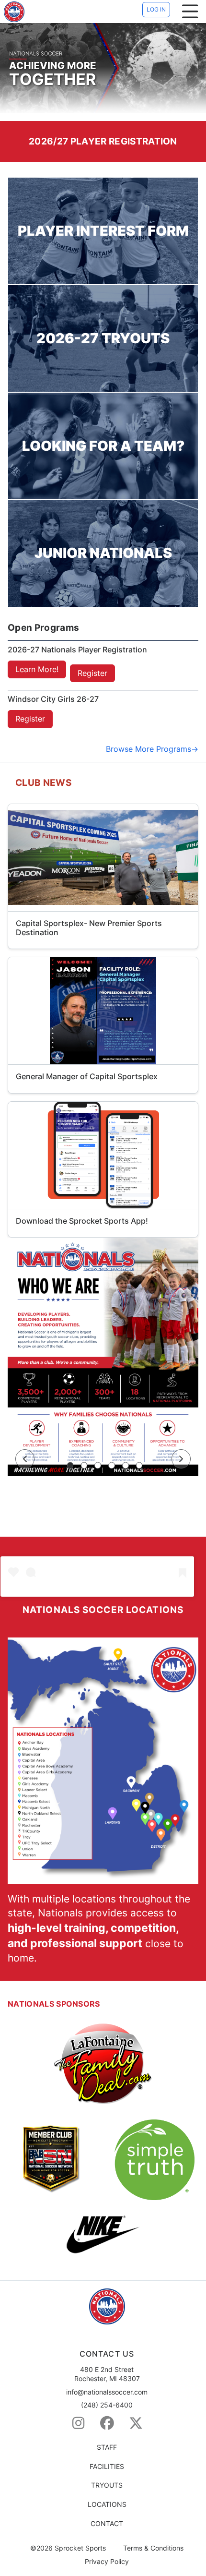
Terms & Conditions (153, 2548)
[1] (70, 1466)
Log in (156, 9)
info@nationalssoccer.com (107, 2392)
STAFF (107, 2447)
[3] (98, 1466)
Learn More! (37, 669)
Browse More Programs (149, 749)
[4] (112, 1466)
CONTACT (107, 2523)
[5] (126, 1466)
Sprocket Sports (80, 2548)
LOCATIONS (107, 2504)
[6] (139, 1466)
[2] (84, 1466)
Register (92, 673)
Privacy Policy (107, 2562)
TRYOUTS (107, 2485)
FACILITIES (107, 2466)
